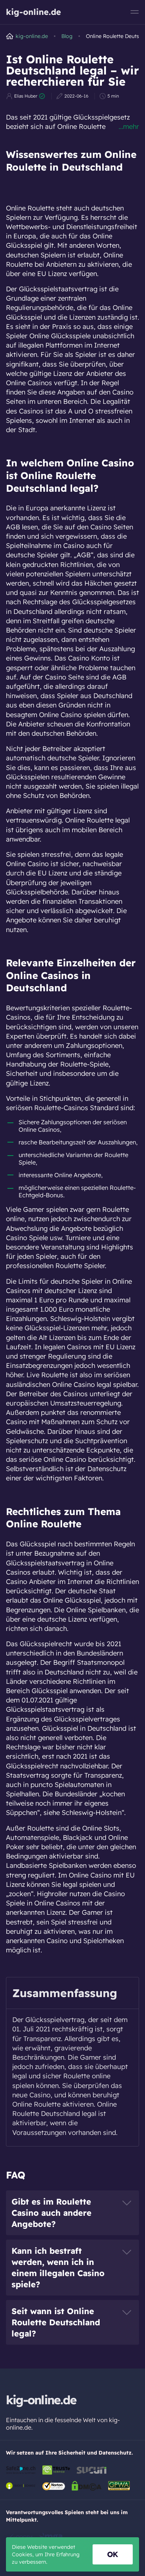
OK (113, 2554)
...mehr (129, 126)
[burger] (135, 12)
